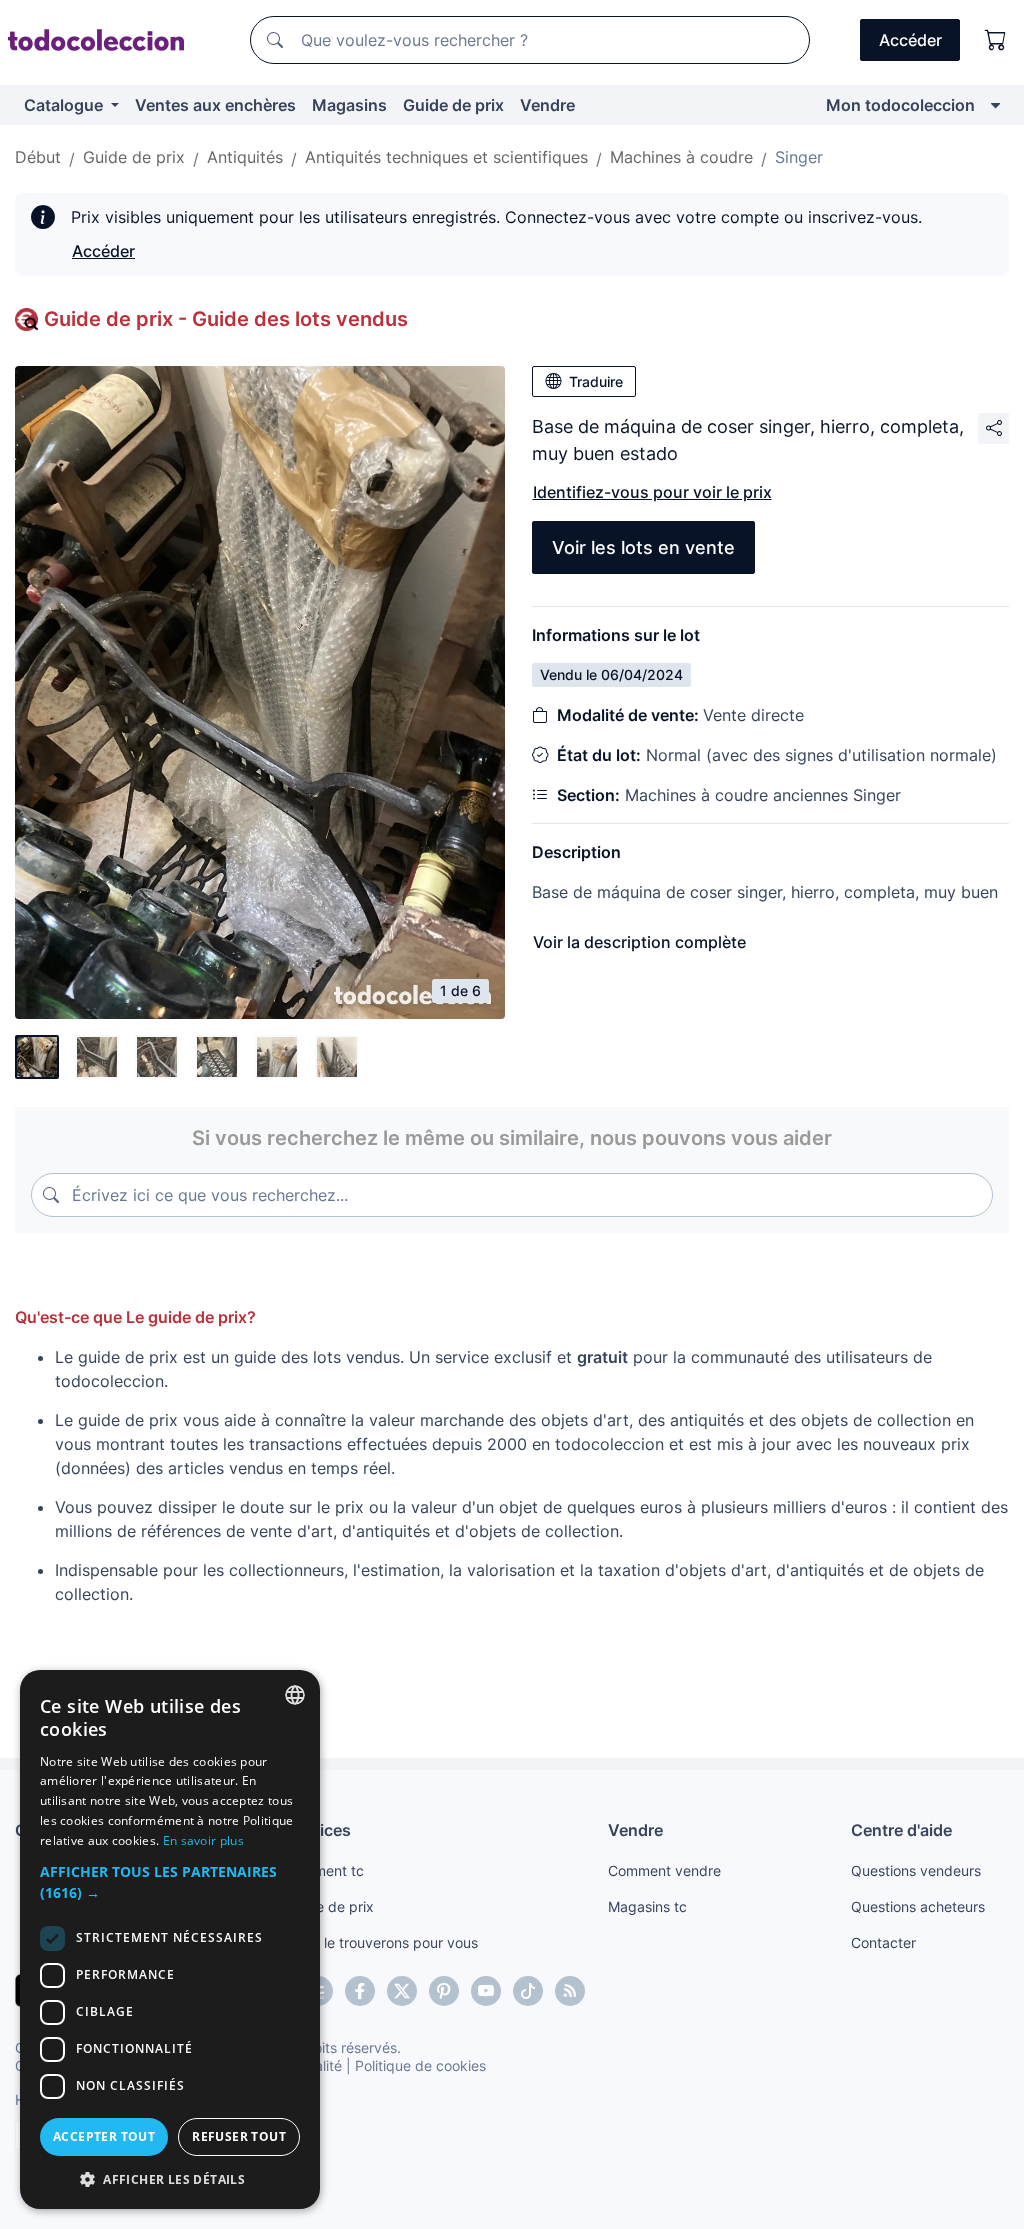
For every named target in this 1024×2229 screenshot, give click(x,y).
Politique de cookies (420, 2065)
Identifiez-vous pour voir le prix (652, 492)
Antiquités (245, 157)
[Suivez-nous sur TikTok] (528, 1991)
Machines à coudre (681, 157)
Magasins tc (647, 1906)
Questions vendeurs (916, 1870)
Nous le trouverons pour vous (382, 1942)
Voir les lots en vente (643, 547)
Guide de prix (453, 105)
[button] (170, 1882)
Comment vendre (664, 1870)
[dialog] (170, 1939)
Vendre (547, 105)
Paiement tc (325, 1870)
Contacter (883, 1942)
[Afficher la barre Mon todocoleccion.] (995, 105)
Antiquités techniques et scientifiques (446, 157)
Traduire (596, 381)
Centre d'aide (901, 1830)
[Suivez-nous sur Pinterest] (444, 1991)
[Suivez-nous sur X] (402, 1991)
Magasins (349, 105)
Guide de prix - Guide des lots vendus (226, 319)
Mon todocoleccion (900, 105)
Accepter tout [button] (104, 2136)
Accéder (103, 251)
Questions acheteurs (918, 1906)
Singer (799, 157)
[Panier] (996, 40)
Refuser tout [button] (239, 2136)
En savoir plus (203, 1840)
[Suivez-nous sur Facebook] (360, 1991)
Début (38, 157)
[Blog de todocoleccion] (570, 1991)
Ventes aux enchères (215, 105)
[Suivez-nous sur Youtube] (486, 1991)
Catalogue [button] (65, 105)
